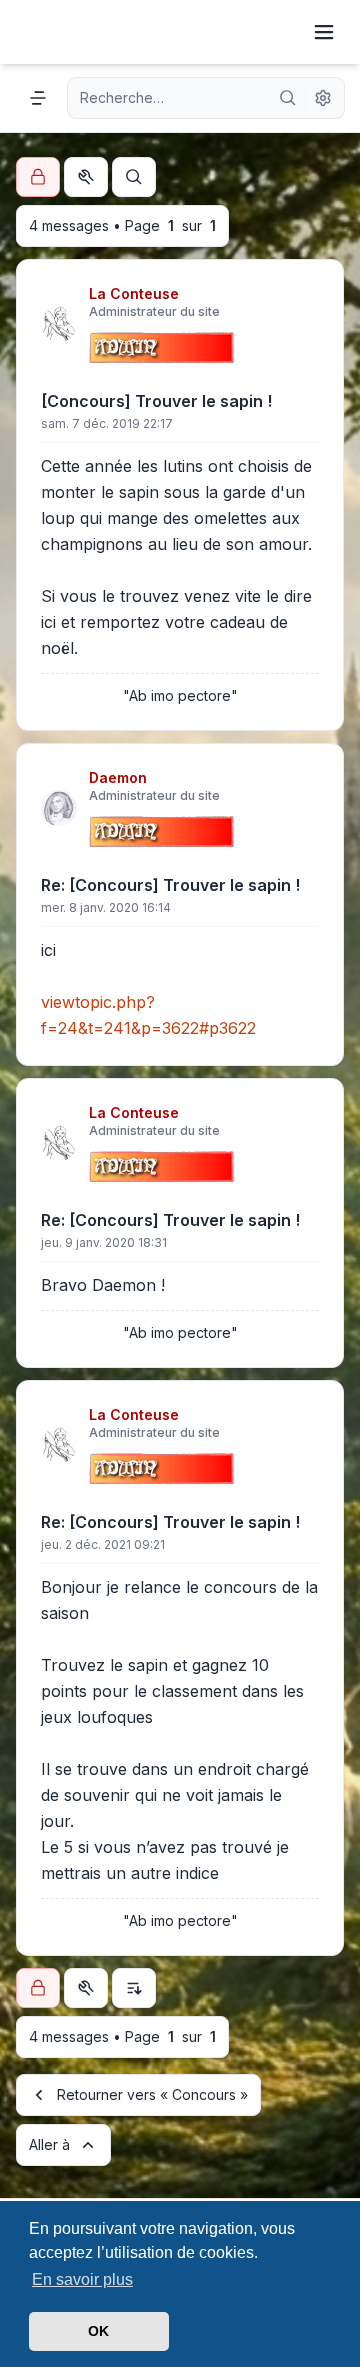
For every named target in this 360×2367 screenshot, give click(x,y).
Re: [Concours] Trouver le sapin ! (170, 885)
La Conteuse (134, 293)
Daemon (118, 777)
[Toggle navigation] (324, 32)
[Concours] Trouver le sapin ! (156, 401)
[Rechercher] (288, 98)
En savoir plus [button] (82, 2279)
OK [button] (98, 2331)
